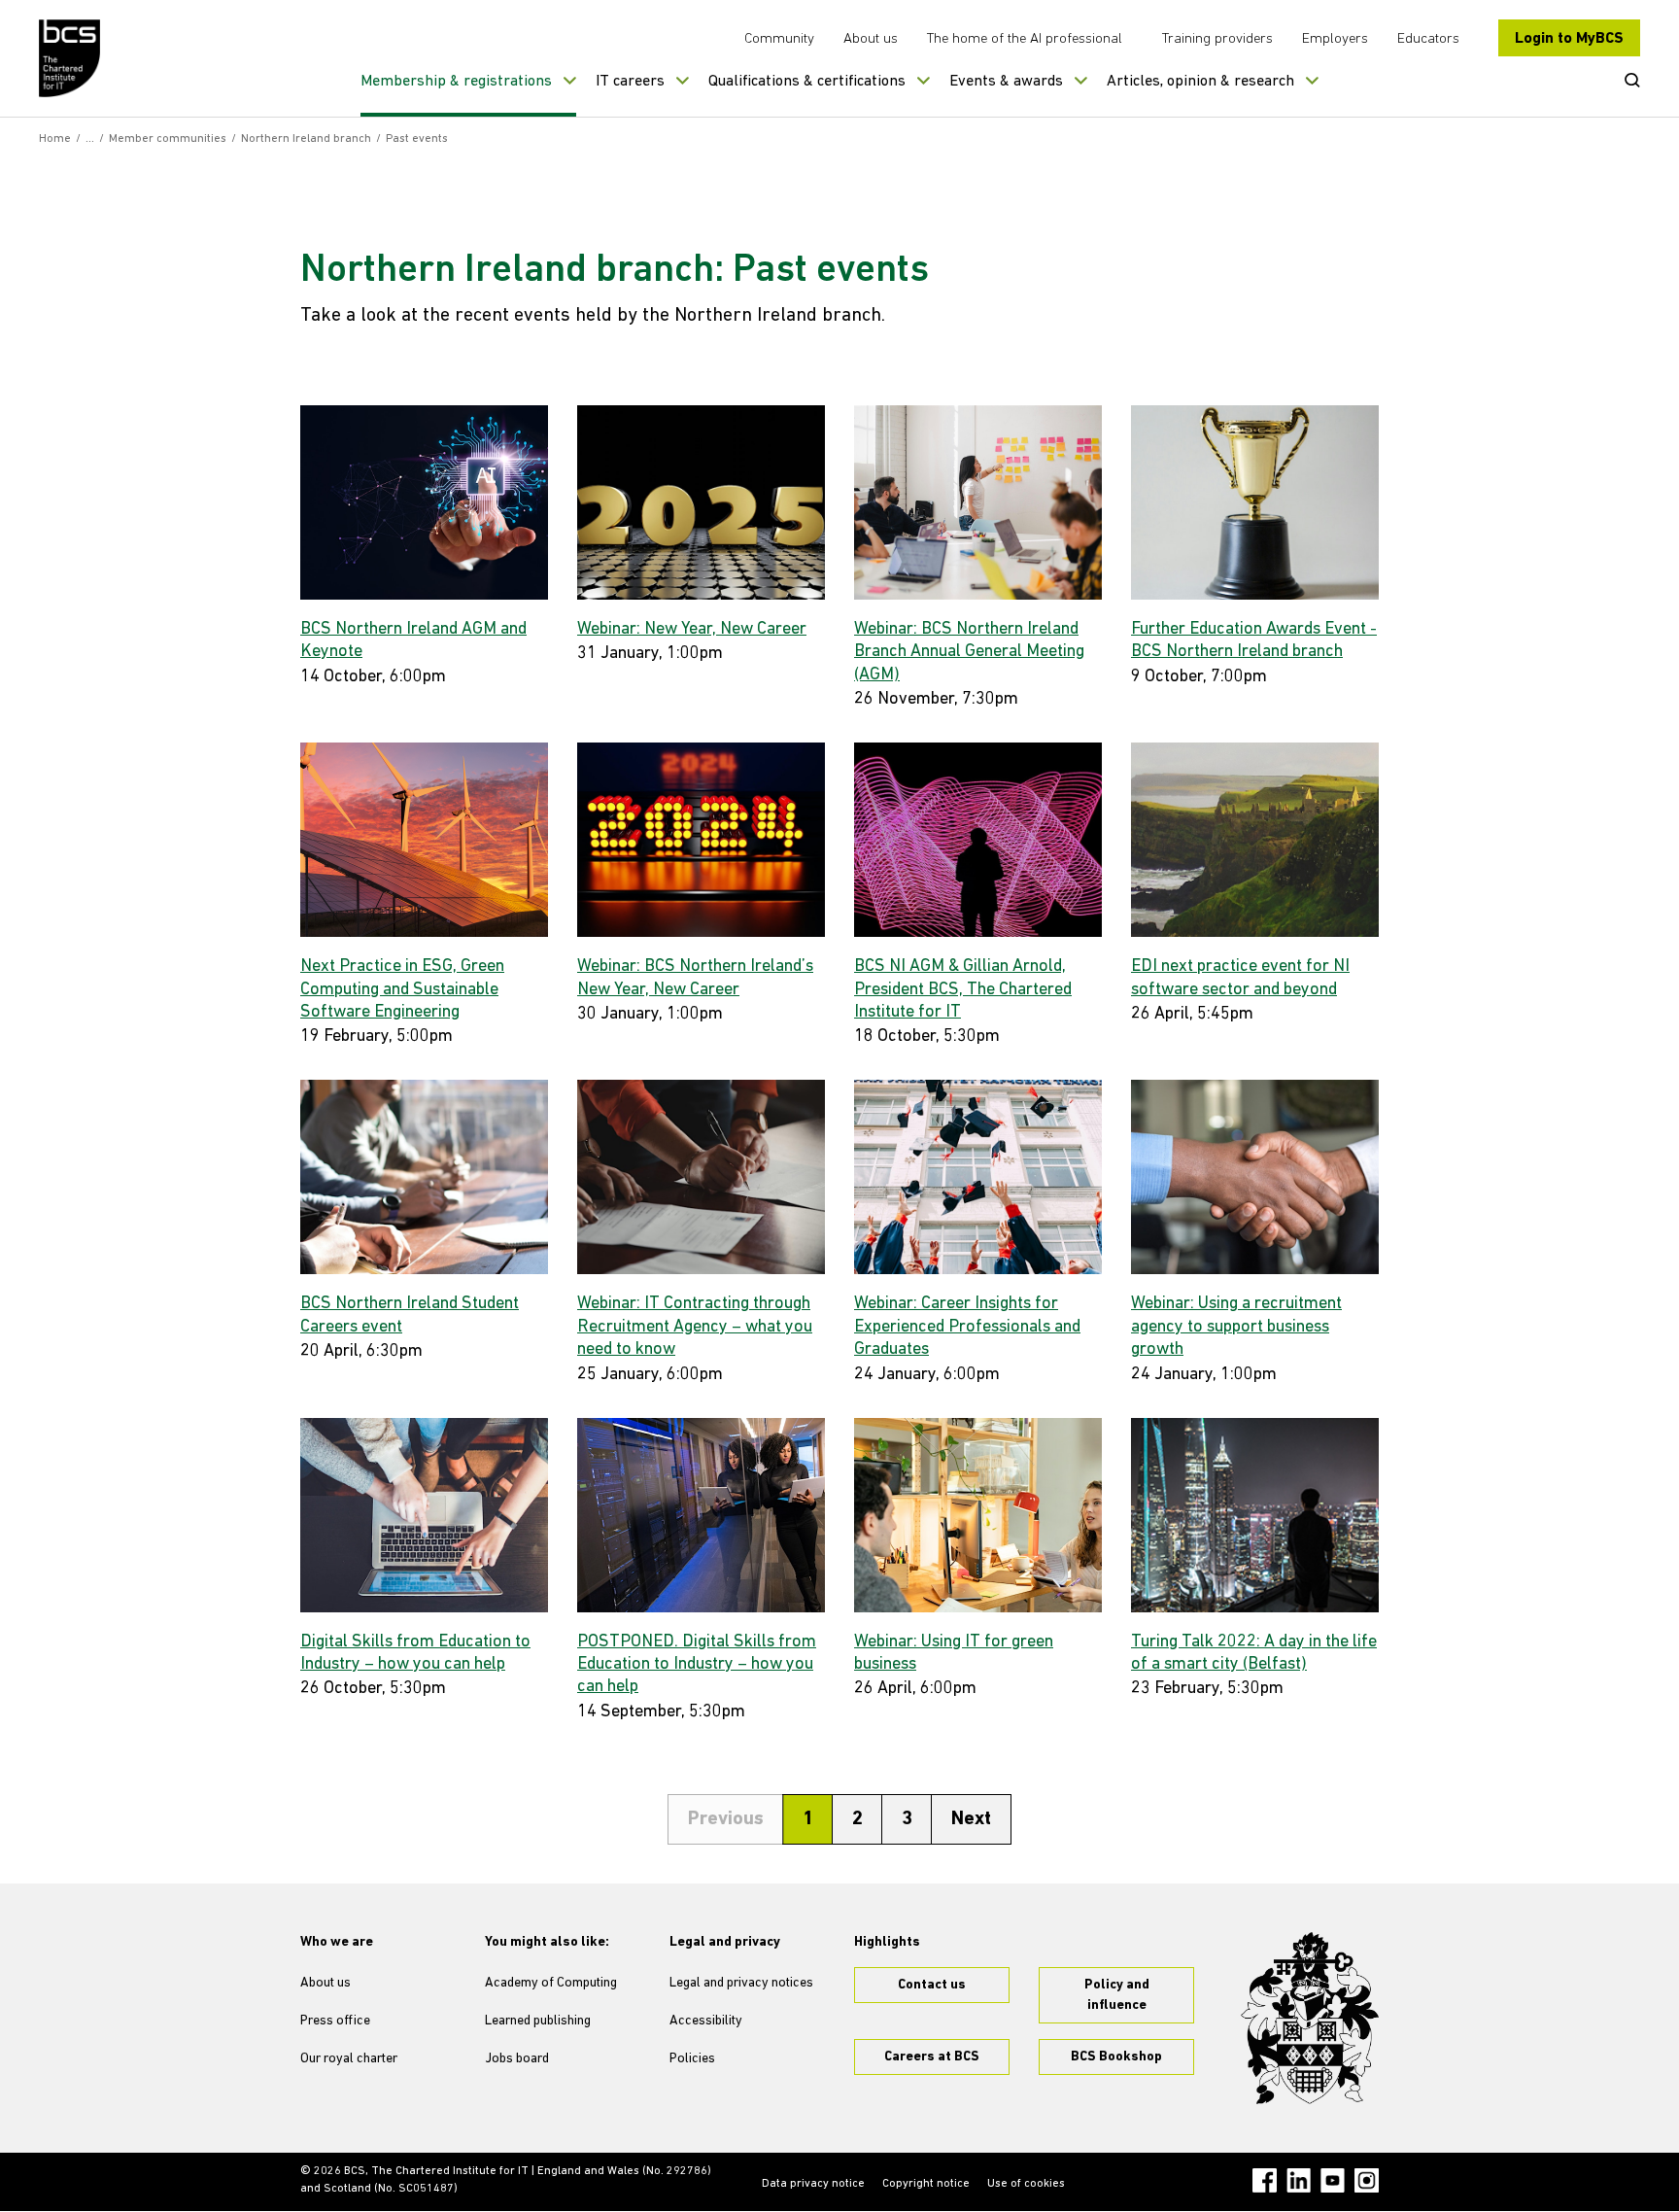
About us (871, 39)
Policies (692, 2059)
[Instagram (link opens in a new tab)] (1367, 2180)
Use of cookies (1026, 2184)
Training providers (1217, 39)
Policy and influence (1117, 1995)
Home (55, 139)
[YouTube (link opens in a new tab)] (1333, 2180)
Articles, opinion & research (1200, 82)
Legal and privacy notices (741, 1983)
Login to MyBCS (1569, 39)
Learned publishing (538, 2021)
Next (971, 1819)
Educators (1428, 39)
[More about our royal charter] (1310, 2019)
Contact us (932, 1985)
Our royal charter (349, 2059)
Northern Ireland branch (306, 139)
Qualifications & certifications (807, 82)
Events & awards (1006, 82)
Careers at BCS (932, 2057)
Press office (335, 2021)
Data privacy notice (813, 2184)
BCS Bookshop (1116, 2057)
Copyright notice (926, 2184)
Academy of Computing (551, 1983)
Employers (1335, 39)
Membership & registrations (456, 82)
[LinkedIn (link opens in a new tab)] (1299, 2180)
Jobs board (517, 2059)
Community (779, 39)
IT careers (630, 82)
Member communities (168, 139)
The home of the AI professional (1025, 39)
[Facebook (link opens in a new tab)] (1265, 2180)
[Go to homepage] (70, 58)
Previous (726, 1819)
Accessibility (706, 2021)
